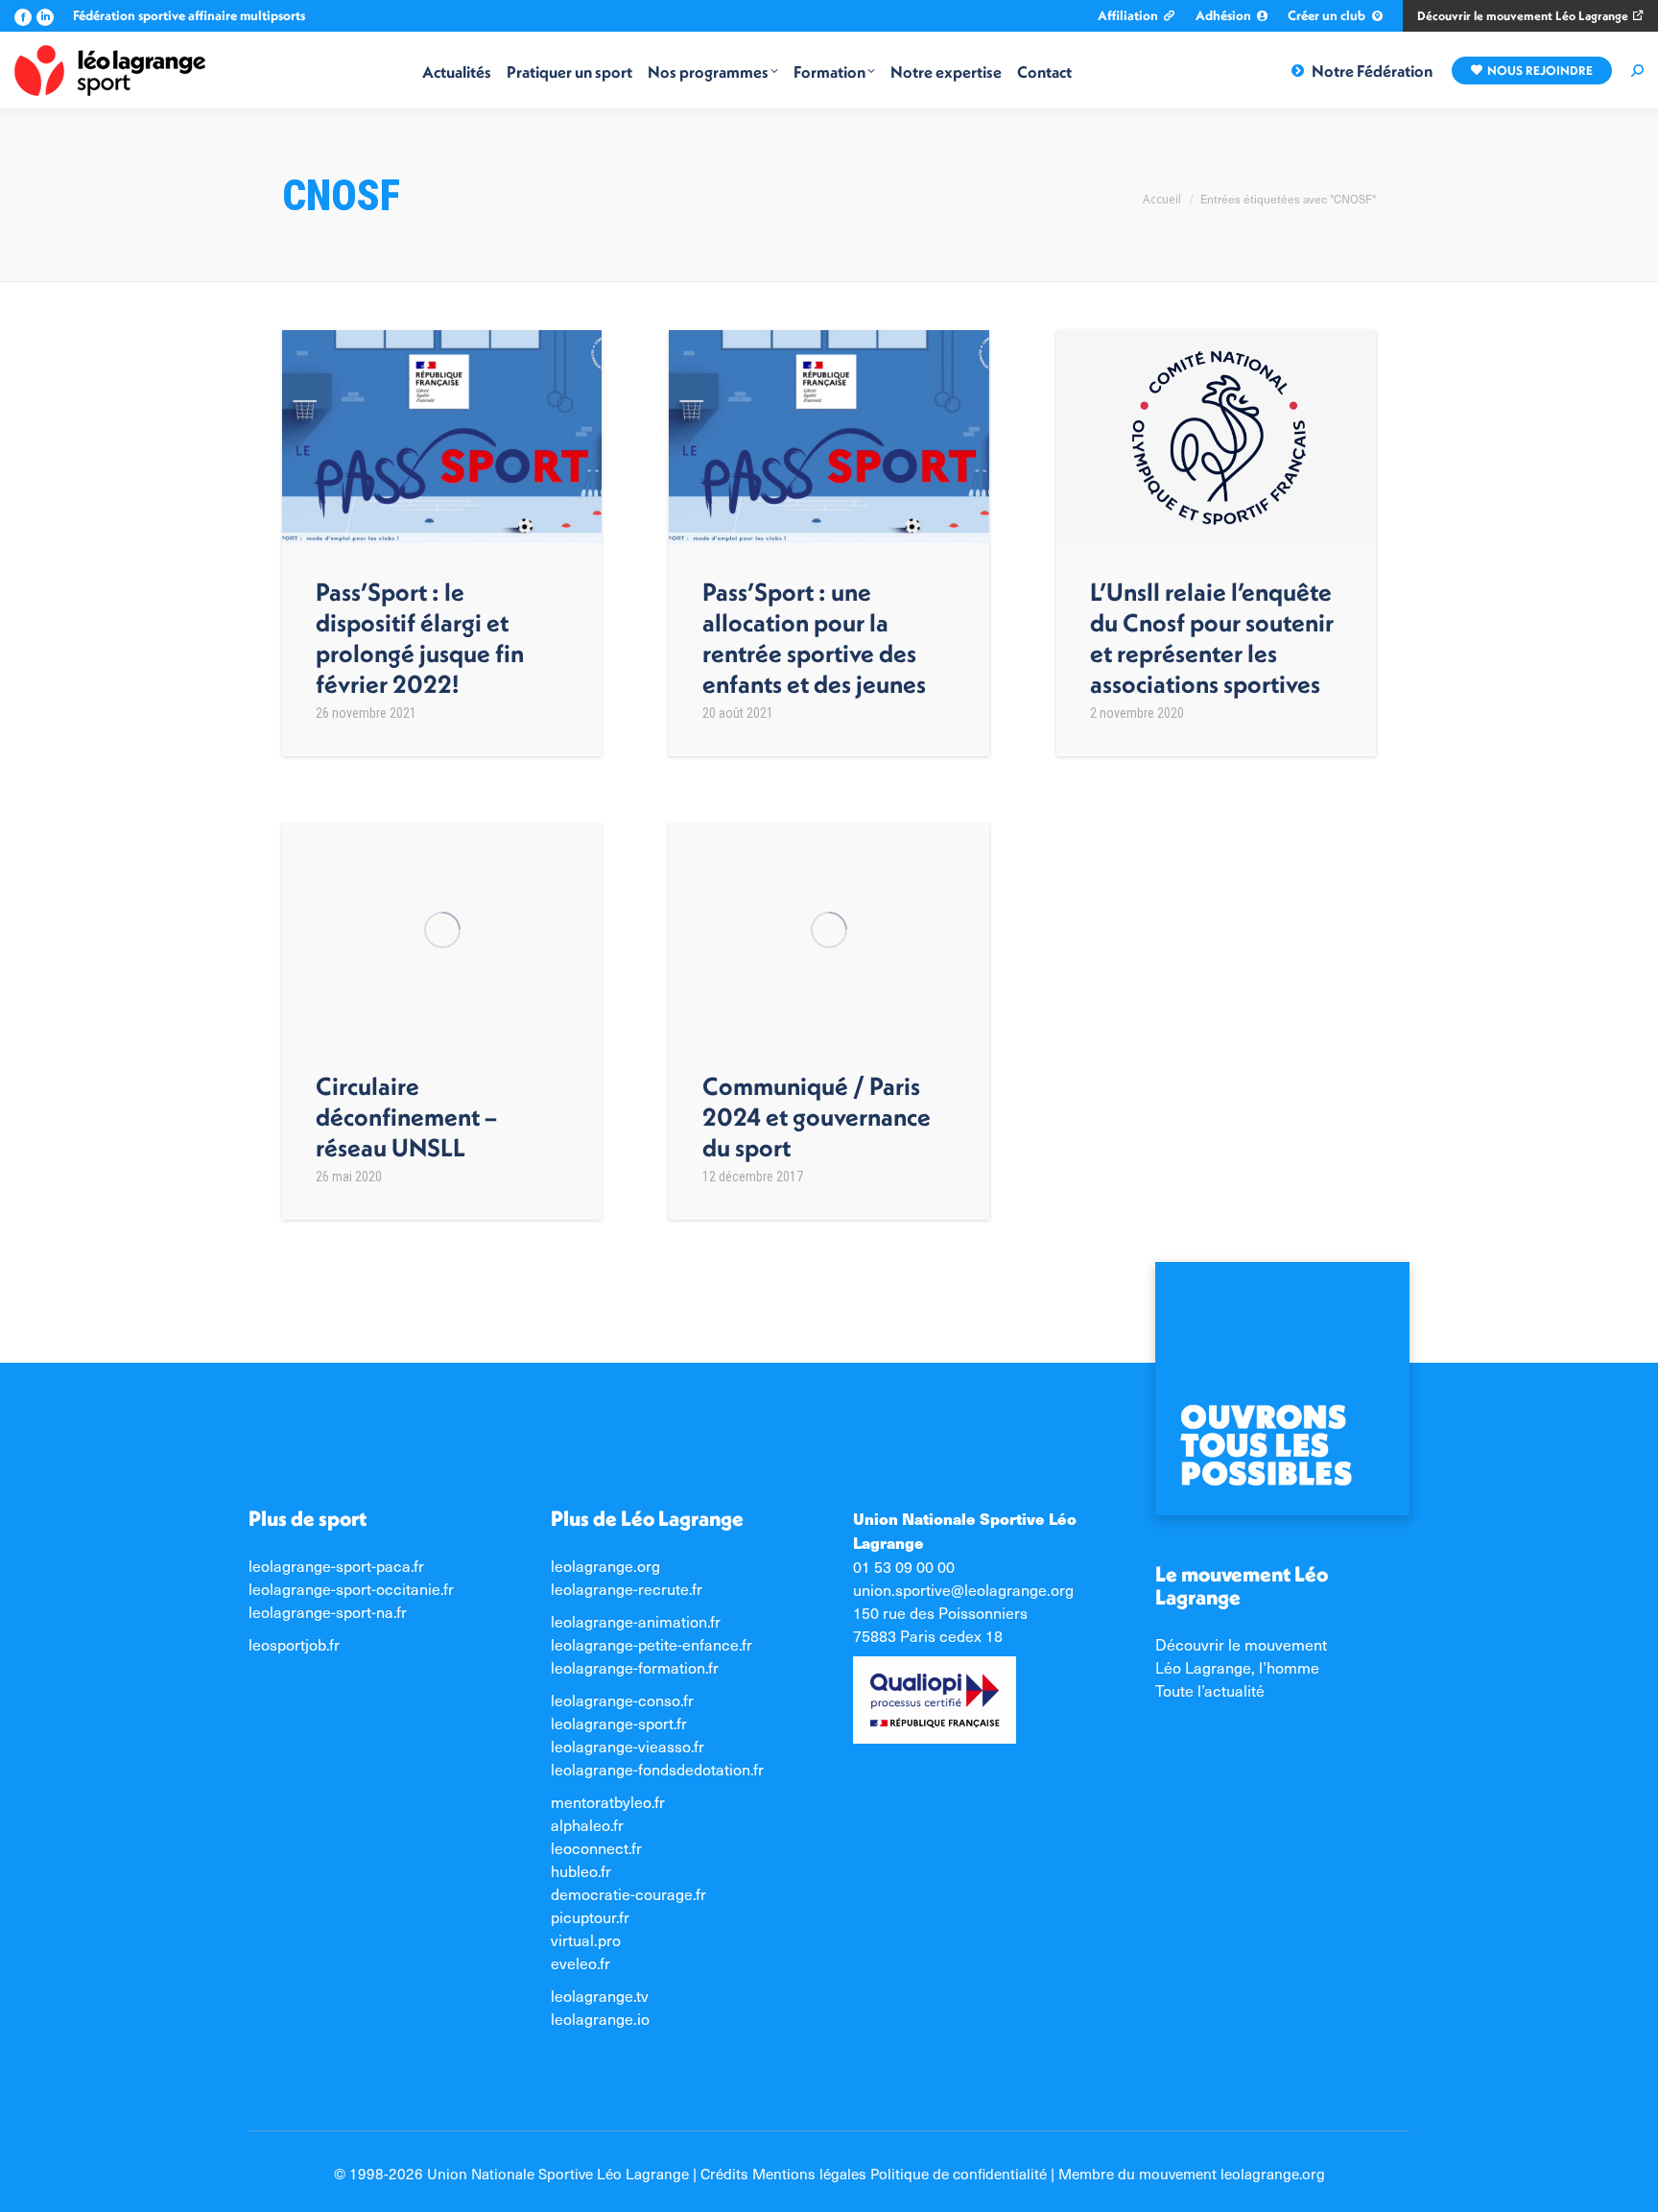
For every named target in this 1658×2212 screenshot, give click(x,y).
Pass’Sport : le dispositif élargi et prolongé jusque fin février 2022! (420, 638)
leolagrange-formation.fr (635, 1667)
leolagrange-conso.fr (622, 1700)
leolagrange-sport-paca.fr (336, 1565)
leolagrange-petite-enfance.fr (651, 1644)
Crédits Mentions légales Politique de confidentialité (874, 2173)
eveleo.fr (580, 1962)
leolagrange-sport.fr (619, 1723)
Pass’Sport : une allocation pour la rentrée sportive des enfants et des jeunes (814, 638)
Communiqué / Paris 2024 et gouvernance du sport (817, 1116)
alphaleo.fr (587, 1824)
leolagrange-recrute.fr (627, 1588)
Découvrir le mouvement (1241, 1644)
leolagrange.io (600, 2018)
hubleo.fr (581, 1870)
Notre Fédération (1372, 71)
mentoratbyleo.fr (608, 1801)
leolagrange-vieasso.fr (628, 1746)
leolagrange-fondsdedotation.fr (657, 1769)
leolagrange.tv (600, 1995)
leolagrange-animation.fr (636, 1621)
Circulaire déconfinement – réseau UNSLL (406, 1116)
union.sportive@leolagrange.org (963, 1589)
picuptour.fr (590, 1916)
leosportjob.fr (294, 1644)
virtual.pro (586, 1939)
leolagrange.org (605, 1565)
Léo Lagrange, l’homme (1237, 1667)
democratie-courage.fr (628, 1893)
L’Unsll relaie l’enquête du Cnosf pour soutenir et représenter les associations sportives (1212, 638)
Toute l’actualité (1210, 1690)
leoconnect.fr (596, 1847)
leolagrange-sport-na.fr (328, 1611)
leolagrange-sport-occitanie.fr (351, 1588)
